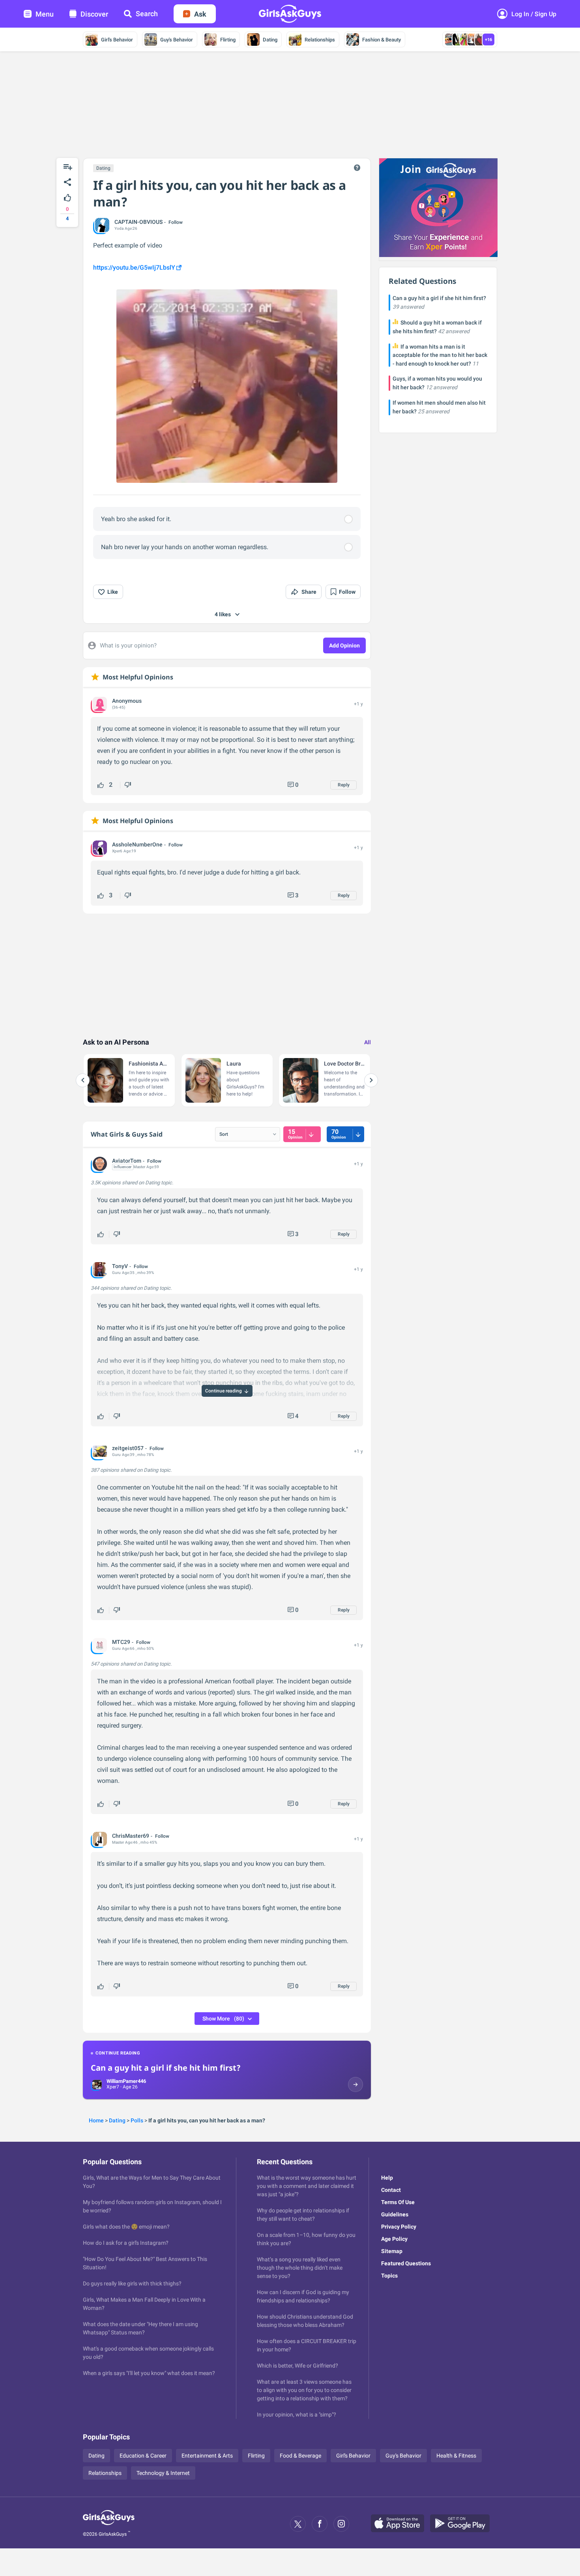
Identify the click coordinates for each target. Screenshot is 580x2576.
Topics (389, 2276)
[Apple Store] (400, 2524)
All (368, 1042)
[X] (298, 2524)
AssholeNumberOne (137, 844)
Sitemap (392, 2251)
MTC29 (121, 1642)
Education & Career (143, 2456)
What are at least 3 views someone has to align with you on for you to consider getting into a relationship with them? (304, 2390)
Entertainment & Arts (207, 2456)
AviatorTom (127, 1161)
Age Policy (394, 2239)
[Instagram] (341, 2524)
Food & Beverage (300, 2456)
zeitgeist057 (128, 1448)
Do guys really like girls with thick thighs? (132, 2283)
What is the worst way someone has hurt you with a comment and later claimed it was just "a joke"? (307, 2186)
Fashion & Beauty (382, 40)
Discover (94, 14)
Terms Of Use (398, 2202)
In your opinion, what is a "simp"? (297, 2415)
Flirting (228, 40)
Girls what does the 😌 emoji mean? (126, 2227)
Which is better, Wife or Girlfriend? (297, 2366)
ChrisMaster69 (131, 1836)
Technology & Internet (163, 2473)
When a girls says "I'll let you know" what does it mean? (149, 2373)
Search (147, 14)
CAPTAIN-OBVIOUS (138, 222)
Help (387, 2178)
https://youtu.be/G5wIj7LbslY (134, 267)
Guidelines (395, 2214)
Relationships (320, 40)
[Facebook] (320, 2524)
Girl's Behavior (117, 40)
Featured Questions (406, 2263)
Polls (137, 2120)
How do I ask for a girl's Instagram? (126, 2243)
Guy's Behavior (177, 40)
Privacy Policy (399, 2227)
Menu (45, 14)
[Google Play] (463, 2524)
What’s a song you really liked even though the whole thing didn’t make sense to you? (300, 2268)
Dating (270, 40)
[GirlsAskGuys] (109, 2524)
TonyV (120, 1266)
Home (96, 2120)
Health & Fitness (456, 2456)
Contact (391, 2190)
